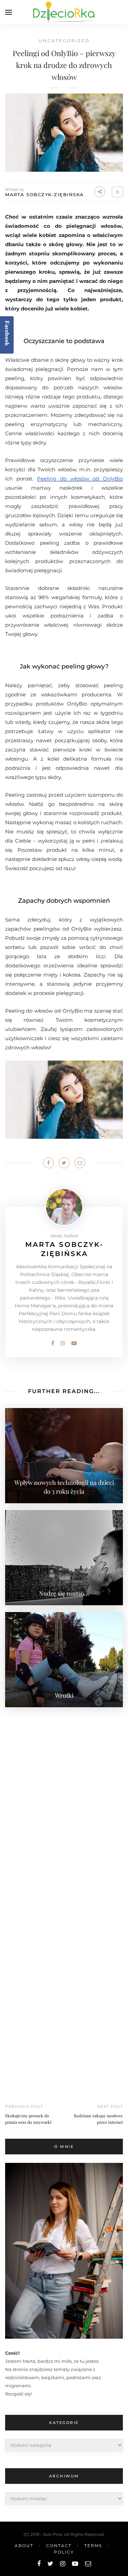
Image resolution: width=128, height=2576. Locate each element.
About (24, 2546)
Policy (64, 2552)
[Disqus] (64, 1799)
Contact (59, 2546)
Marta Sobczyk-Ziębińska (45, 194)
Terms (93, 2546)
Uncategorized (64, 41)
